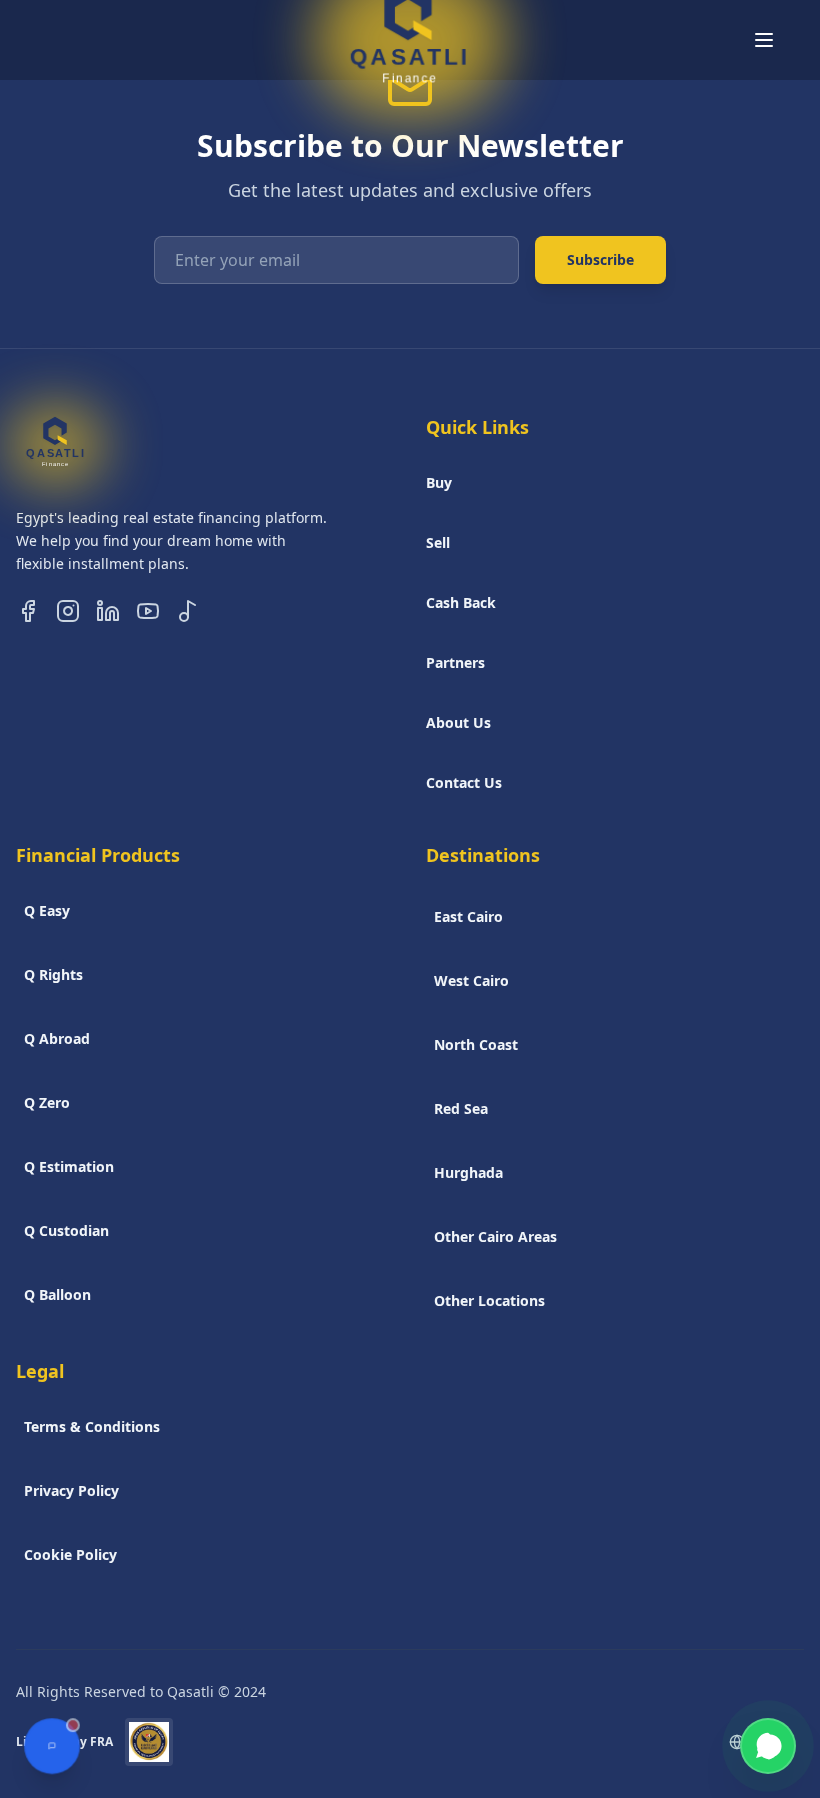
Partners (455, 662)
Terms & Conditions (92, 1426)
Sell (438, 542)
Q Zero (47, 1102)
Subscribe (600, 259)
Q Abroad (57, 1038)
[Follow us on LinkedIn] (108, 611)
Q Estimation (69, 1166)
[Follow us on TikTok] (188, 611)
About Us (458, 722)
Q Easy (47, 910)
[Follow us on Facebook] (28, 611)
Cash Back (461, 602)
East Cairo (468, 916)
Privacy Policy (71, 1490)
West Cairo (471, 980)
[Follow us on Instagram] (68, 611)
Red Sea (461, 1108)
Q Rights (53, 974)
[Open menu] (764, 40)
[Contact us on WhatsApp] (768, 1746)
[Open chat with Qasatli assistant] (52, 1746)
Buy (439, 482)
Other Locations (489, 1300)
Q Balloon (57, 1294)
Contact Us (464, 782)
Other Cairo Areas (495, 1236)
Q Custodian (66, 1230)
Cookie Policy (70, 1554)
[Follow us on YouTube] (148, 611)
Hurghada (468, 1172)
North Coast (476, 1044)
